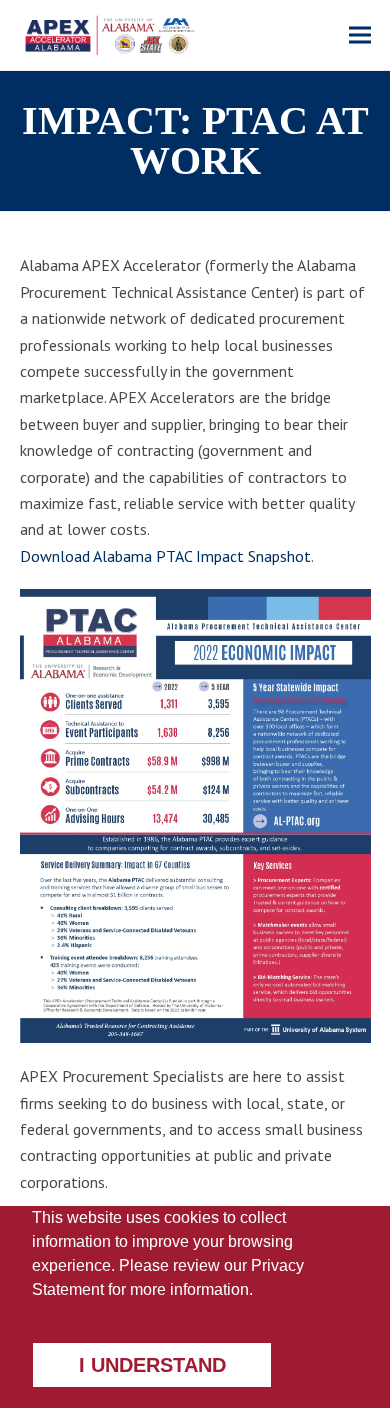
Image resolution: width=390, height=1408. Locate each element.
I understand (152, 1365)
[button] (360, 35)
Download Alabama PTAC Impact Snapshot (165, 556)
